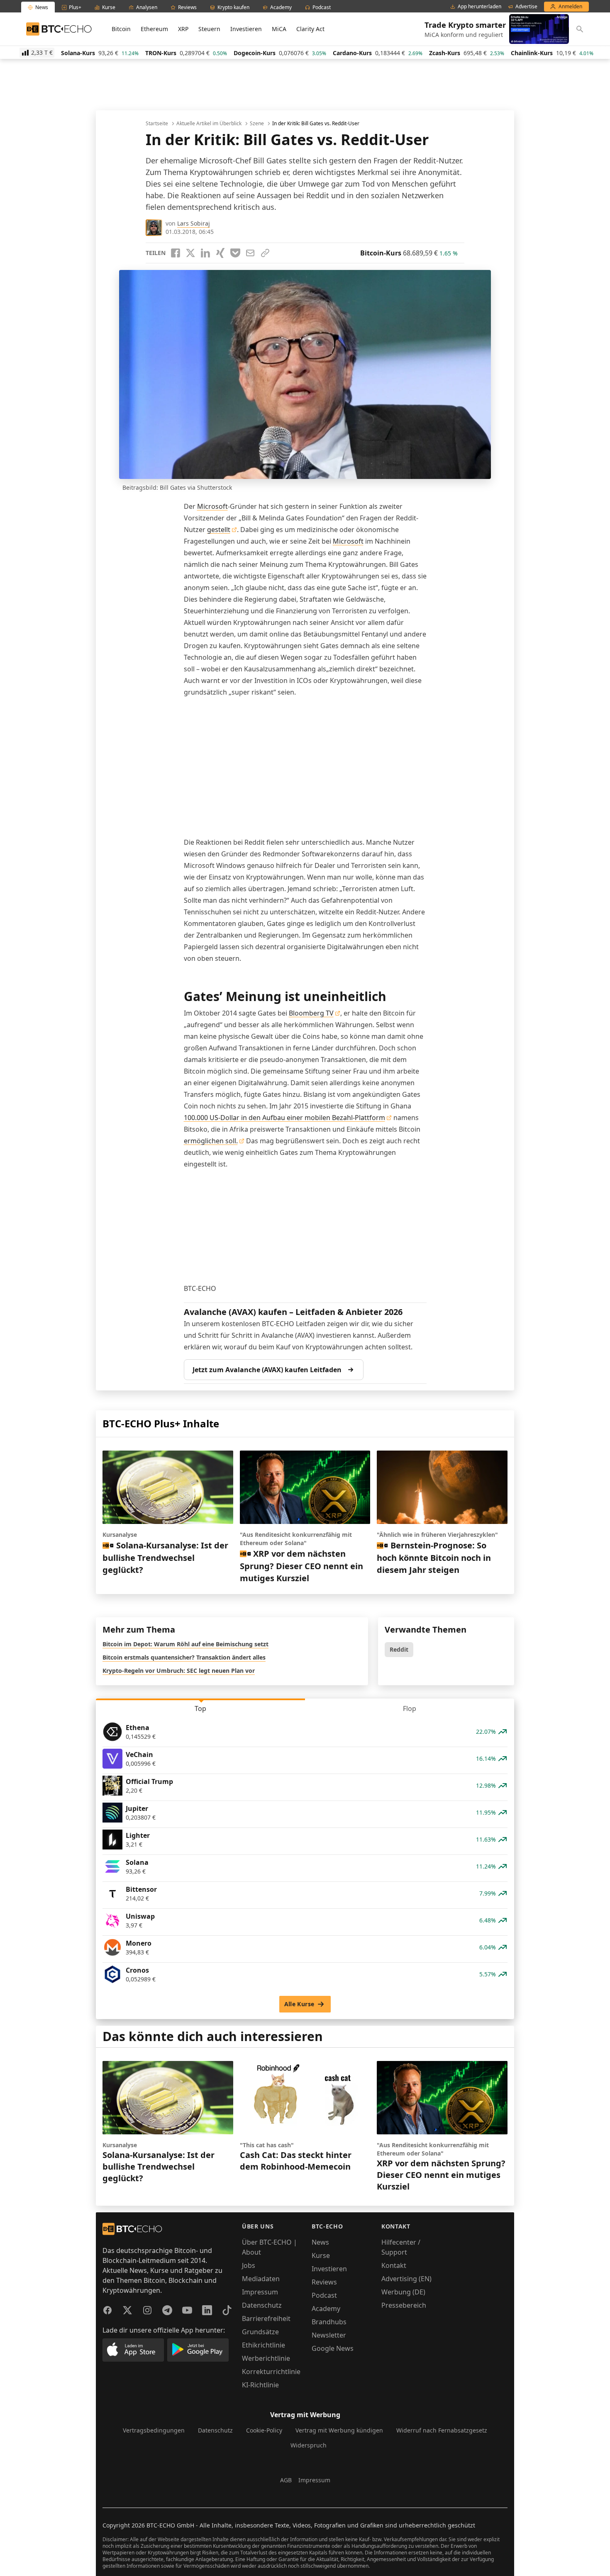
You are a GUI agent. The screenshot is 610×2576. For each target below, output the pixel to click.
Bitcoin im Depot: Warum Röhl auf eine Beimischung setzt (185, 1644)
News (320, 2242)
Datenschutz (262, 2305)
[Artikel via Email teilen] (250, 253)
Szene (257, 124)
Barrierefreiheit (266, 2318)
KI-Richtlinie (260, 2385)
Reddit (399, 1649)
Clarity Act (310, 29)
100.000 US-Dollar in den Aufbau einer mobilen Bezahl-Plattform (284, 1118)
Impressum (260, 2292)
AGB (286, 2480)
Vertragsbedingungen (154, 2430)
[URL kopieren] (265, 253)
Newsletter (329, 2335)
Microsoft (212, 506)
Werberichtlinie (266, 2358)
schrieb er (272, 172)
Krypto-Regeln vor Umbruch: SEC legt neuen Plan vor (179, 1671)
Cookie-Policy (264, 2430)
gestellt (219, 530)
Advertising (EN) (406, 2279)
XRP (183, 29)
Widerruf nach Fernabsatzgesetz (442, 2430)
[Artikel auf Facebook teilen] (176, 253)
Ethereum (154, 29)
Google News (333, 2348)
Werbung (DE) (403, 2292)
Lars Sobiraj (194, 223)
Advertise (526, 7)
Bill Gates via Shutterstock (196, 487)
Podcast (324, 2295)
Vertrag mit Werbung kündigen (339, 2430)
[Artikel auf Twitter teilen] (190, 253)
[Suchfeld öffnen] (580, 29)
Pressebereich (404, 2305)
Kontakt (394, 2265)
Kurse (321, 2255)
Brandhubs (329, 2322)
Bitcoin (121, 29)
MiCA (279, 29)
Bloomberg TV (311, 1013)
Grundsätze (260, 2332)
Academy (326, 2309)
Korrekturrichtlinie (271, 2372)
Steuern (209, 29)
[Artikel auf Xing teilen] (220, 253)
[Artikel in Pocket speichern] (235, 253)
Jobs (249, 2265)
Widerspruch (309, 2445)
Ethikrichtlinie (264, 2345)
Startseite (157, 124)
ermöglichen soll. (211, 1141)
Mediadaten (261, 2279)
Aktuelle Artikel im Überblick (209, 124)
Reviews (324, 2282)
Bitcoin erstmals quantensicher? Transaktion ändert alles (184, 1657)
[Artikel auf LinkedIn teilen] (205, 253)
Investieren (246, 29)
